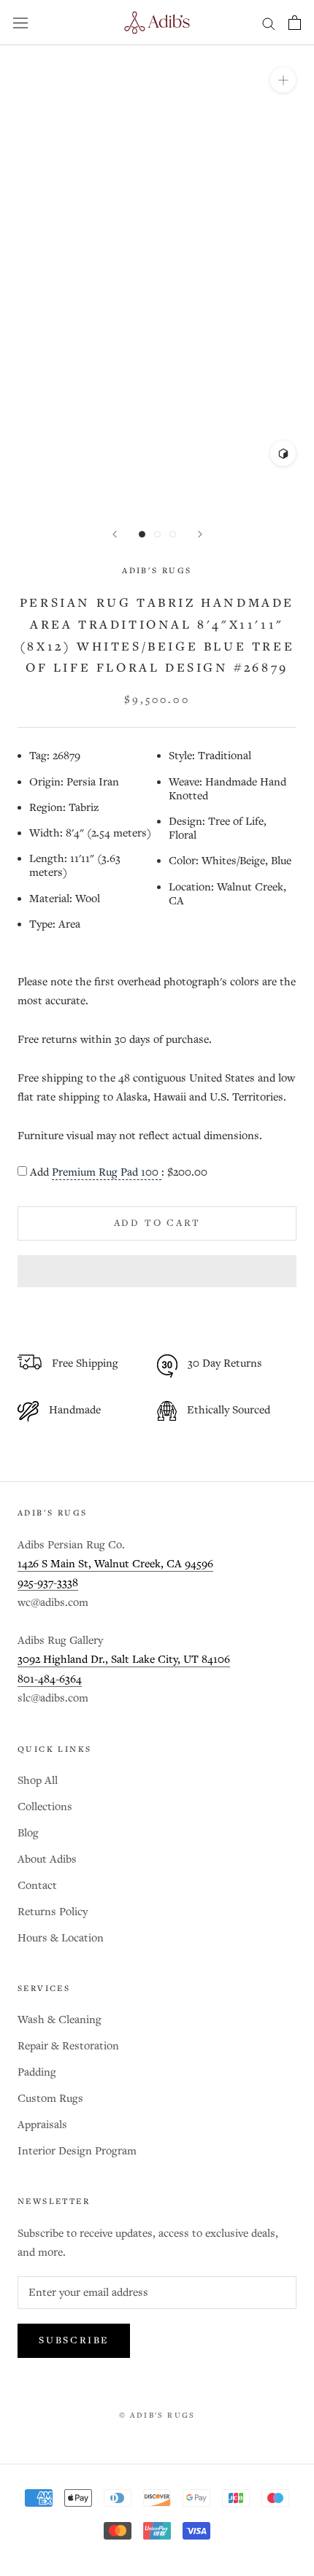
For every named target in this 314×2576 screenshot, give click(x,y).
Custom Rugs (50, 2099)
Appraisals (42, 2125)
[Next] (200, 534)
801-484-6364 (50, 1679)
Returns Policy (53, 1912)
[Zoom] (283, 80)
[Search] (269, 23)
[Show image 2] (157, 534)
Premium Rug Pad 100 (107, 1173)
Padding (37, 2072)
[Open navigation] (20, 23)
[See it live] (283, 453)
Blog (28, 1833)
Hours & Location (61, 1938)
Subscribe (74, 2341)
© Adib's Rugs (157, 2416)
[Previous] (115, 534)
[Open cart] (295, 23)
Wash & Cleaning (60, 2020)
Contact (37, 1886)
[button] (157, 1271)
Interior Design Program (77, 2151)
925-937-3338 (48, 1583)
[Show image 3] (173, 534)
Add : (119, 1173)
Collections (45, 1807)
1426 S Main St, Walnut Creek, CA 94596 (115, 1564)
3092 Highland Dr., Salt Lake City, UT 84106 (124, 1660)
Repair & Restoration (68, 2046)
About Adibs (47, 1859)
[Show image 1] (142, 534)
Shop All (38, 1781)
